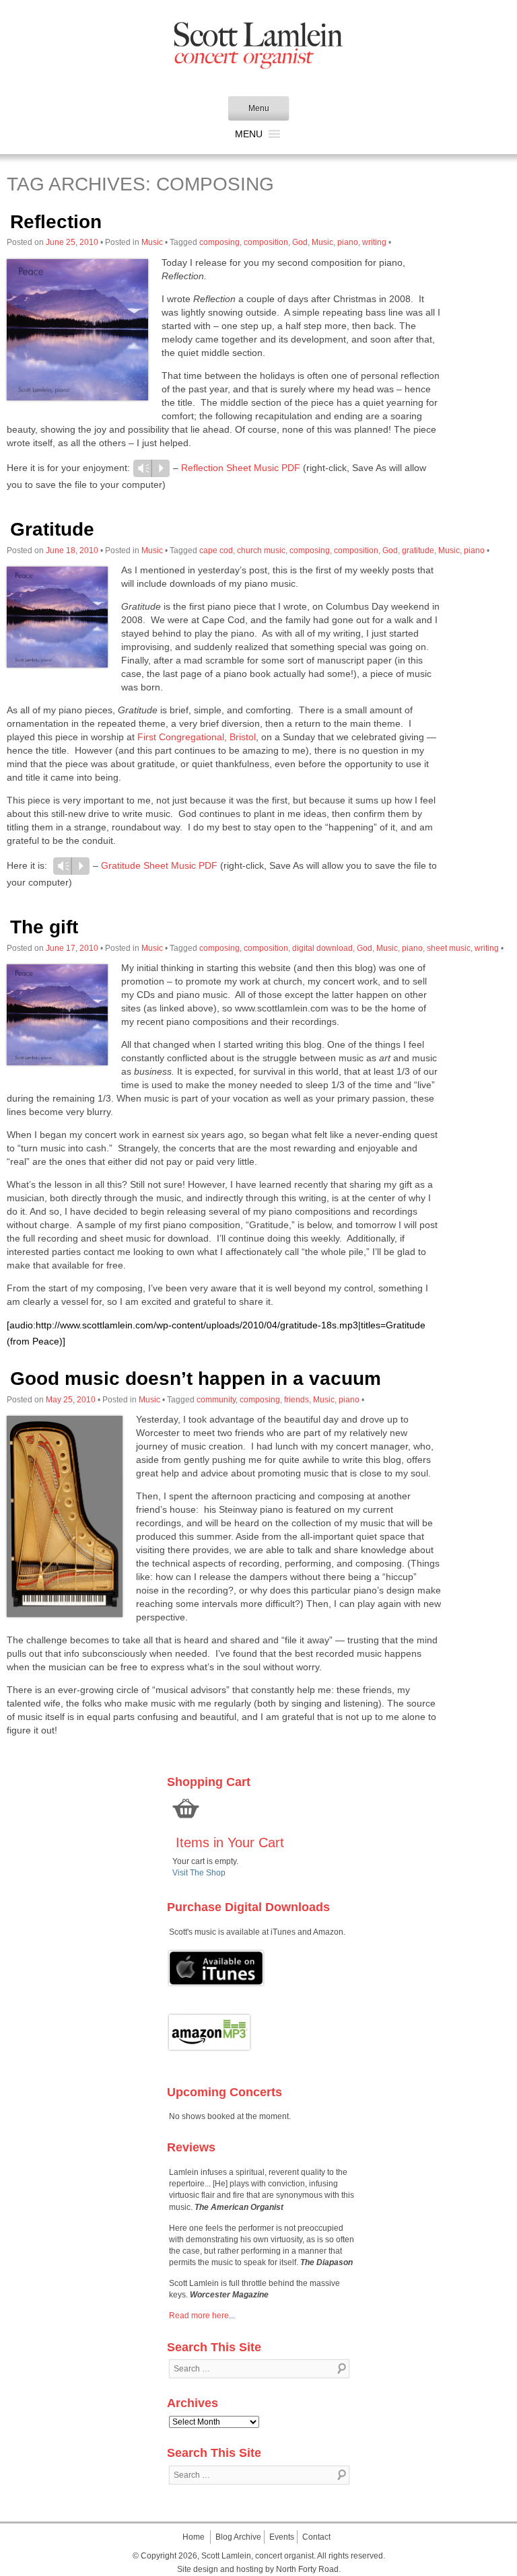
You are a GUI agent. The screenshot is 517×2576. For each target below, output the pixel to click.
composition (266, 242)
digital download (322, 948)
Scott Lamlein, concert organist (257, 2556)
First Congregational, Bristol (197, 737)
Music (152, 242)
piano (348, 242)
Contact (316, 2537)
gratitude (418, 550)
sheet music (449, 948)
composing (219, 242)
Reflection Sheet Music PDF (241, 468)
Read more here (199, 2316)
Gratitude (52, 529)
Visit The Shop (199, 1873)
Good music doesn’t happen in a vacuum (196, 1379)
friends (297, 1400)
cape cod (216, 550)
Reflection (56, 222)
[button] (249, 134)
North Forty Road (307, 2569)
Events (282, 2537)
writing (374, 242)
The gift (44, 927)
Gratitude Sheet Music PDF (159, 865)
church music (261, 550)
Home (194, 2537)
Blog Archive (238, 2537)
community (216, 1400)
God (300, 242)
